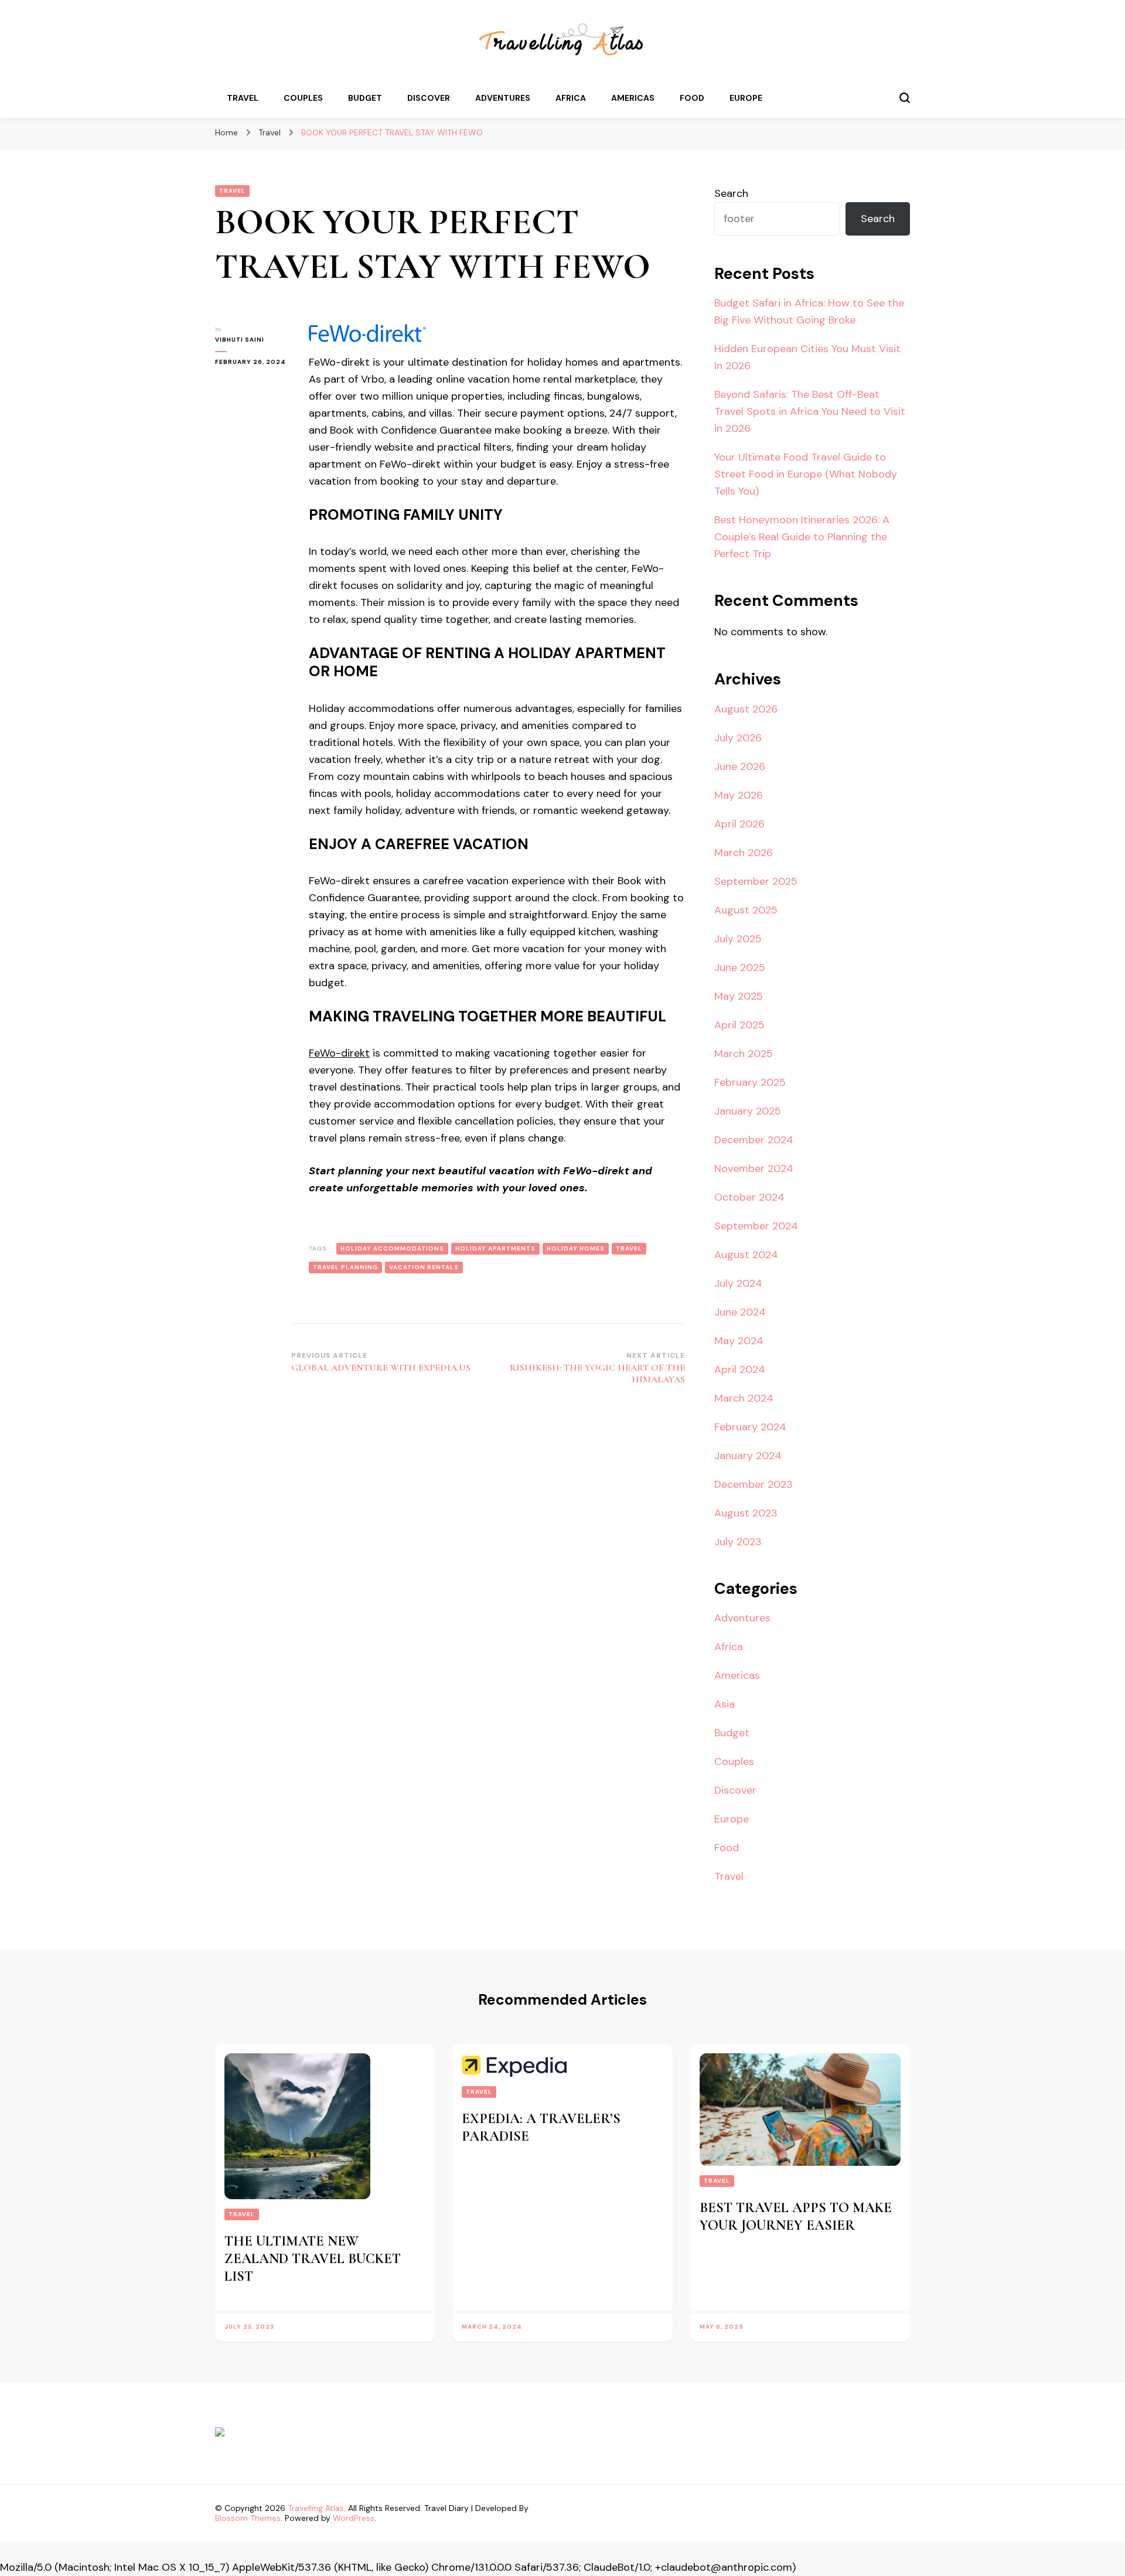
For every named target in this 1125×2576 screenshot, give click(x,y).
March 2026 (744, 853)
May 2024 (739, 1341)
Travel (243, 98)
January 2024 (748, 1456)
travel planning (345, 1267)
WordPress (354, 2518)
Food (692, 98)
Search (731, 193)
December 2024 (754, 1140)
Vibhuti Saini (240, 340)
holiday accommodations (392, 1248)
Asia (725, 1704)
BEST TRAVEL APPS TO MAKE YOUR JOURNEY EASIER (796, 2216)
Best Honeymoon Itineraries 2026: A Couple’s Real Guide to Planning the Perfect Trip (802, 537)
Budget (365, 98)
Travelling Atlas (316, 2508)
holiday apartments (495, 1248)
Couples (303, 98)
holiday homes (576, 1248)
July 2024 (738, 1283)
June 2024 (740, 1312)
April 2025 (739, 1025)
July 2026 (738, 738)
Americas (633, 98)
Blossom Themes (248, 2518)
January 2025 (748, 1111)
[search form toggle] (905, 98)
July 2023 (738, 1542)
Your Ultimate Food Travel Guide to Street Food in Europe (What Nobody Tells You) (806, 474)
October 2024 (749, 1197)
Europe (746, 98)
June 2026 (740, 766)
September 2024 (756, 1226)
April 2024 (740, 1369)
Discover (429, 98)
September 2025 (756, 881)
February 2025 (750, 1082)
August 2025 (746, 910)
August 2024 (746, 1255)
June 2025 (740, 967)
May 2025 (739, 996)
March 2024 (744, 1398)
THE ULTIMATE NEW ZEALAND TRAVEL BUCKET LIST (313, 2259)
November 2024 (754, 1168)
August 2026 (746, 709)
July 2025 (738, 939)
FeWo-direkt (339, 1053)
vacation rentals (424, 1267)
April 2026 (739, 824)
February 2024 (750, 1427)
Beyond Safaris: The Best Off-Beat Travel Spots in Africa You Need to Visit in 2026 (810, 411)
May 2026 (739, 795)
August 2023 (746, 1513)
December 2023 (754, 1484)
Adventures (503, 98)
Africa (571, 98)
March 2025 (744, 1054)
